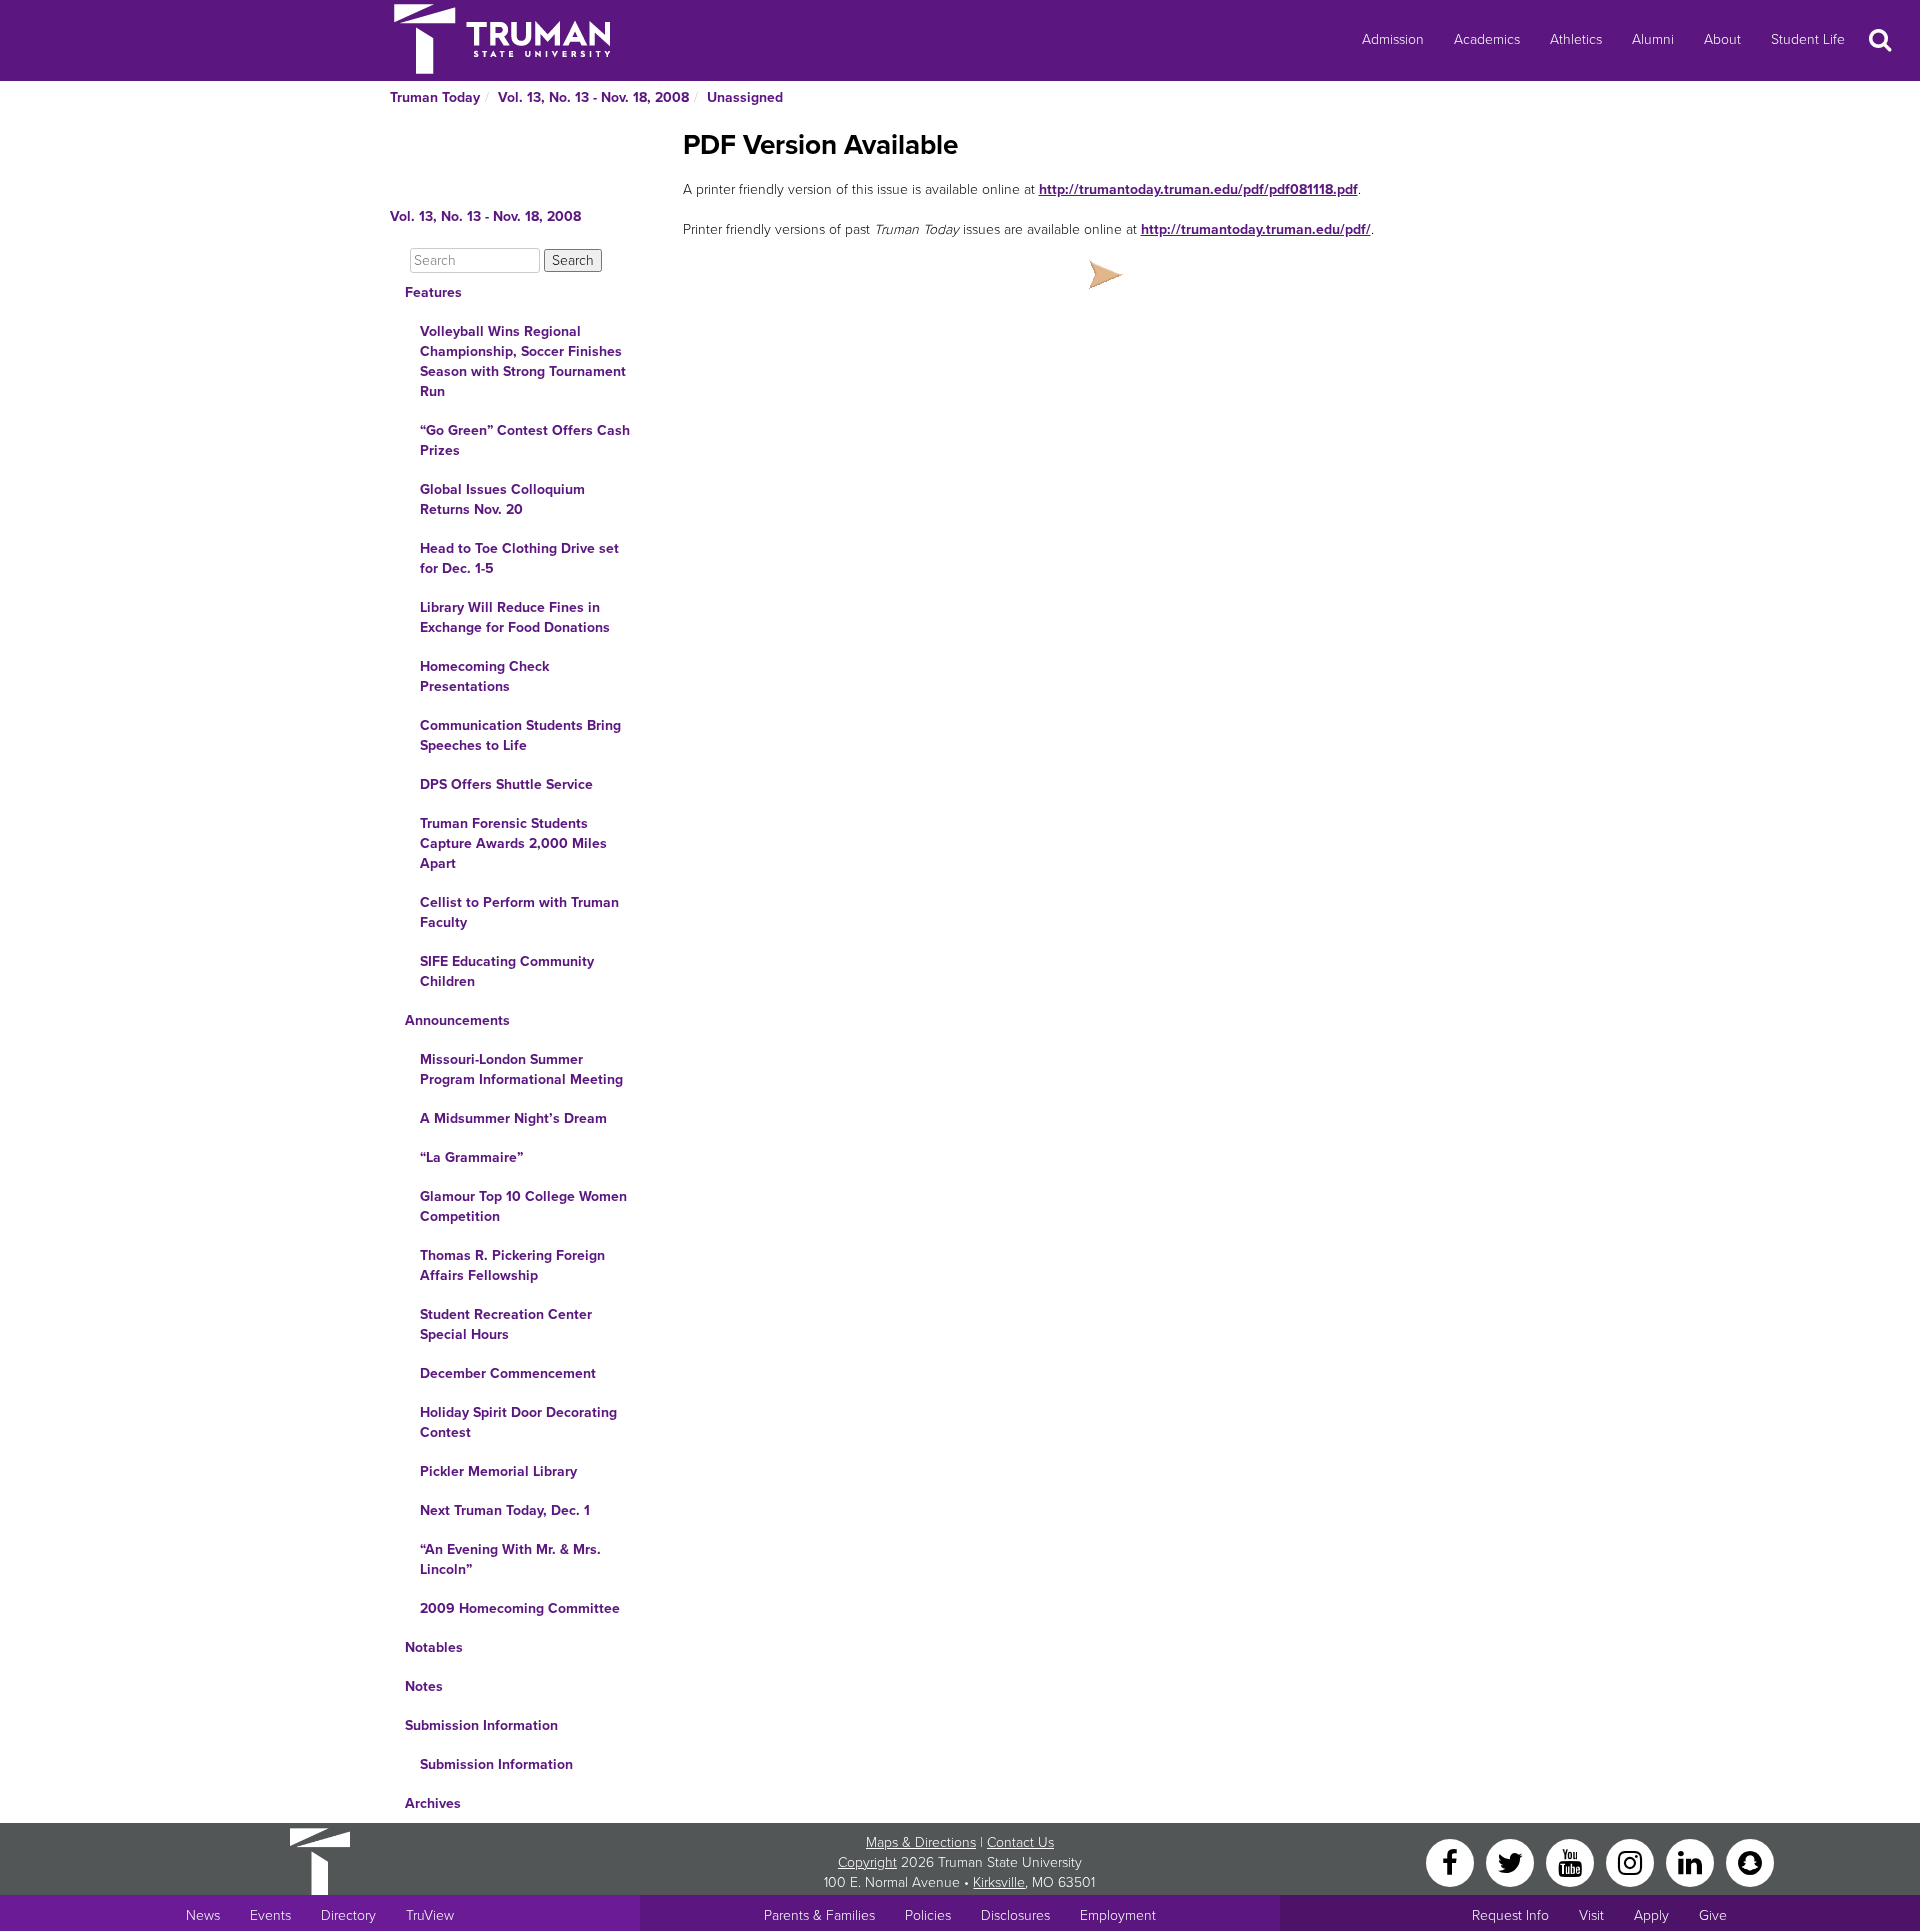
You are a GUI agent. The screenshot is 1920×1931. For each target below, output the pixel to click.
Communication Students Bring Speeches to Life (520, 735)
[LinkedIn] (1692, 1861)
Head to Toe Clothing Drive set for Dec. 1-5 (519, 558)
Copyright (867, 1862)
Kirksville (999, 1882)
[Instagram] (1632, 1861)
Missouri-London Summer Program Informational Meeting (521, 1069)
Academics (1487, 39)
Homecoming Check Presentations (484, 676)
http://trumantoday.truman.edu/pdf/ (1256, 229)
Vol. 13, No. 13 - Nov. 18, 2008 (593, 97)
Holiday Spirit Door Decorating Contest (518, 1422)
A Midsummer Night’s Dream (513, 1118)
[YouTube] (1572, 1861)
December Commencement (508, 1373)
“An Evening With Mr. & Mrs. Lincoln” (510, 1559)
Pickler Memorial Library (498, 1471)
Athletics (1576, 39)
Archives (433, 1803)
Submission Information (481, 1725)
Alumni (1653, 39)
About (1722, 39)
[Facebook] (1452, 1861)
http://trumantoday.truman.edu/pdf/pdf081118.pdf (1198, 189)
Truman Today (435, 97)
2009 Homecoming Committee (520, 1608)
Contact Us (1020, 1842)
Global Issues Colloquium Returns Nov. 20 (502, 499)
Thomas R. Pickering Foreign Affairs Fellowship (512, 1265)
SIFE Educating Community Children (507, 971)
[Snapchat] (1750, 1861)
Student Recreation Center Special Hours (506, 1324)
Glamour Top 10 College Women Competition (523, 1206)
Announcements (457, 1020)
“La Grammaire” (471, 1157)
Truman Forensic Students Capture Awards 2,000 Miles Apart (513, 843)
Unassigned (745, 97)
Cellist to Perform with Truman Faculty (519, 912)
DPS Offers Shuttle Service (506, 784)
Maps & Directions (921, 1842)
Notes (424, 1686)
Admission (1393, 39)
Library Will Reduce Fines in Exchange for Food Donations (515, 617)
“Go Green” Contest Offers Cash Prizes (525, 440)
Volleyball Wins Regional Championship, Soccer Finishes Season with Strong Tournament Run (523, 361)
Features (433, 292)
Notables (434, 1647)
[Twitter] (1512, 1861)
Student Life (1808, 39)
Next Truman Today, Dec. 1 (505, 1510)
